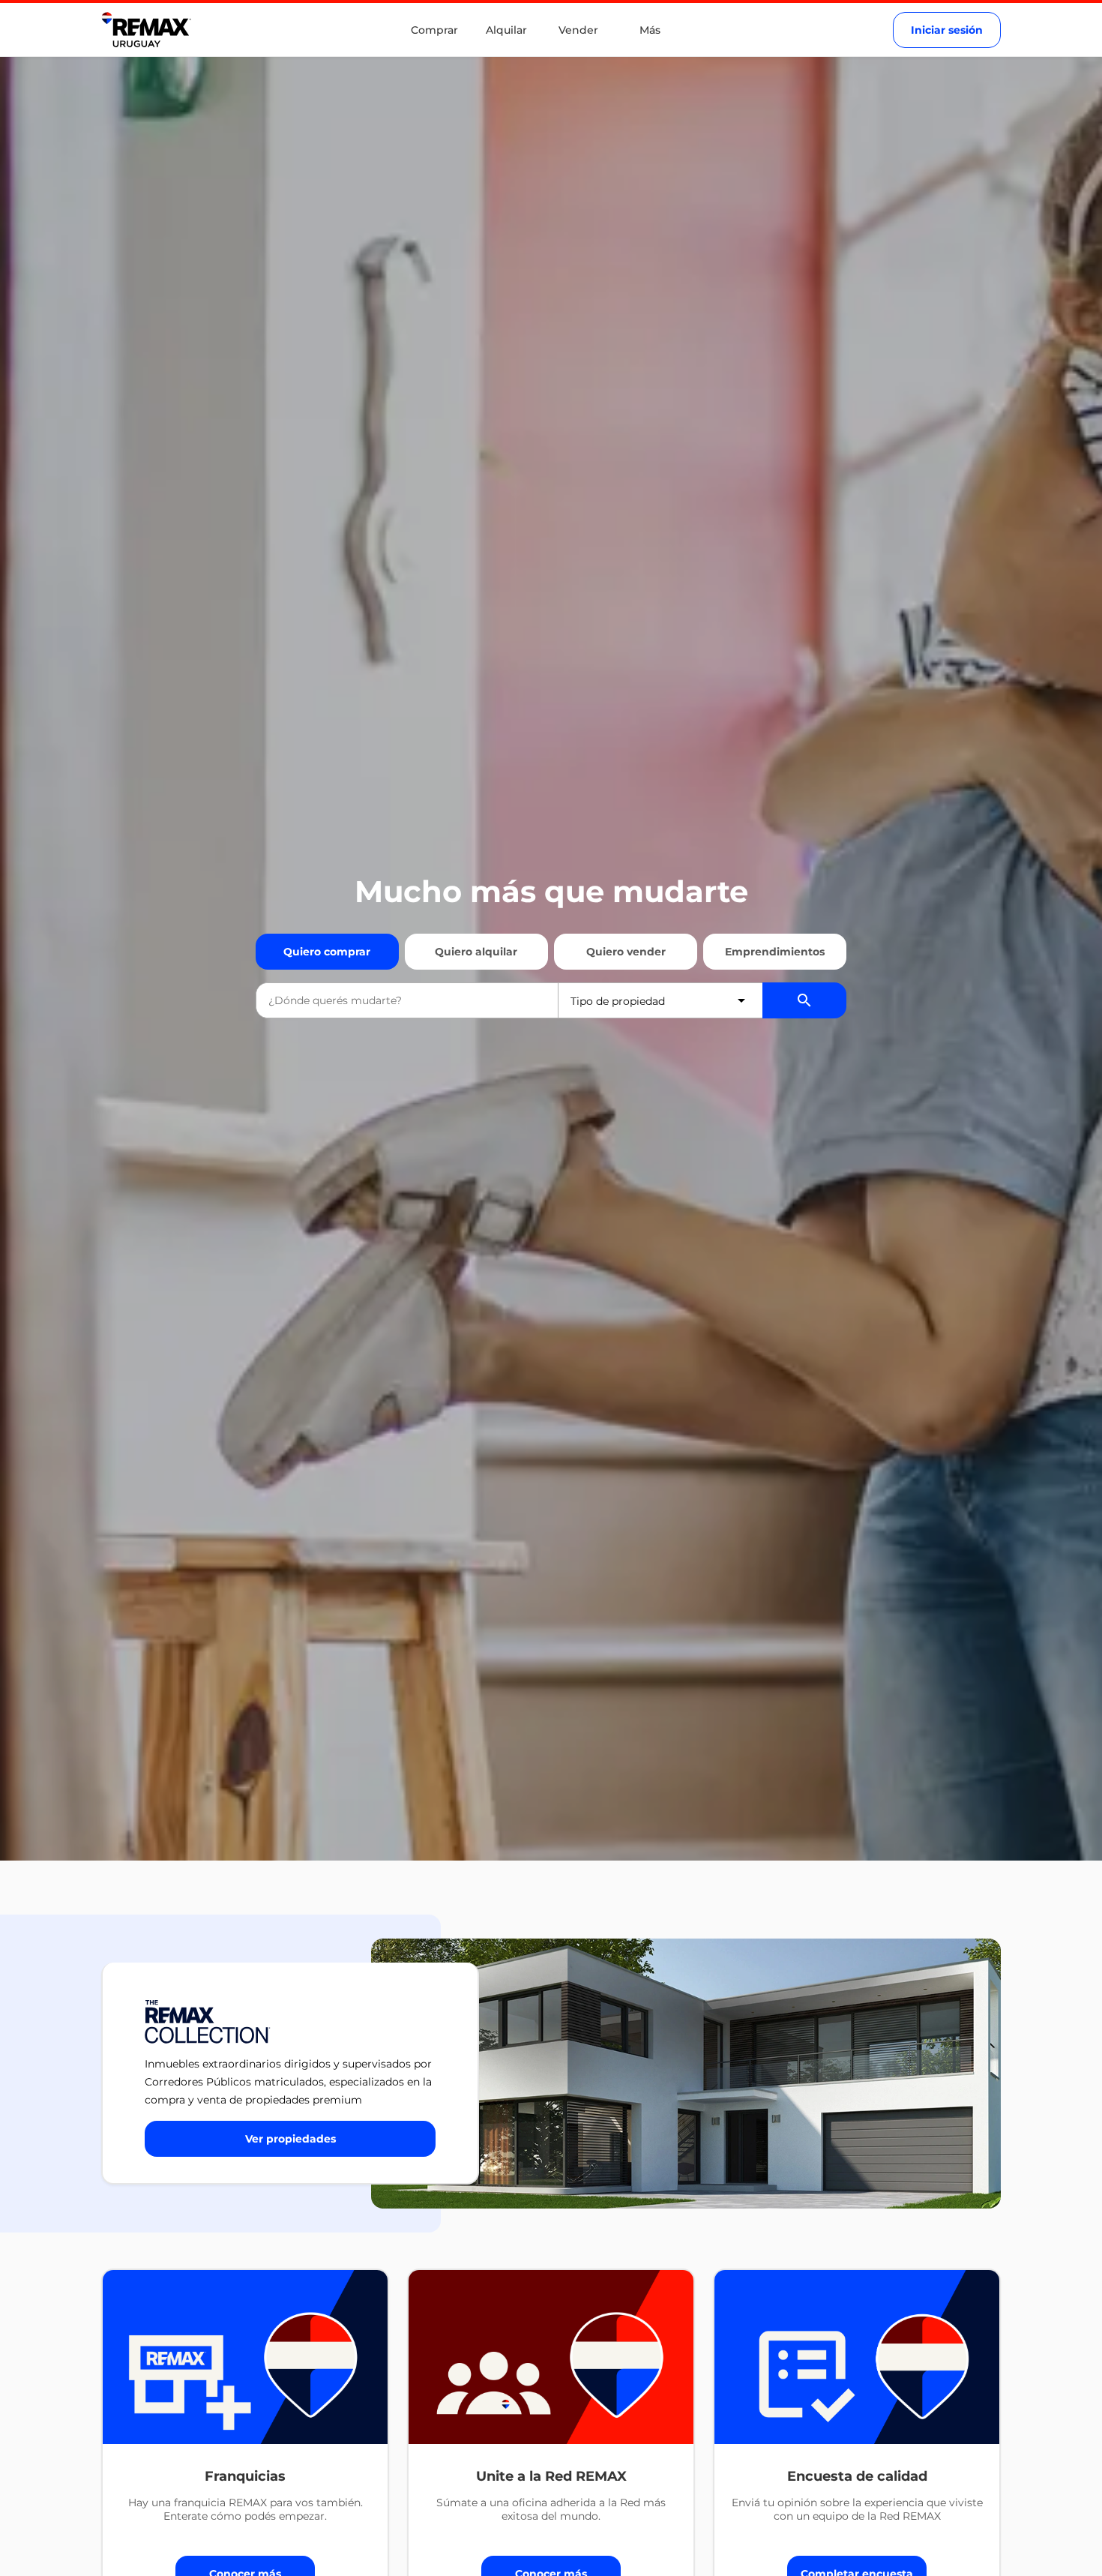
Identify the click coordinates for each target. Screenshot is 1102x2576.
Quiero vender (626, 952)
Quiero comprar (327, 952)
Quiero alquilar (476, 952)
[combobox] (407, 1000)
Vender (578, 30)
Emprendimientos (775, 952)
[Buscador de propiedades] (804, 1000)
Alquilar (506, 30)
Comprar (434, 30)
